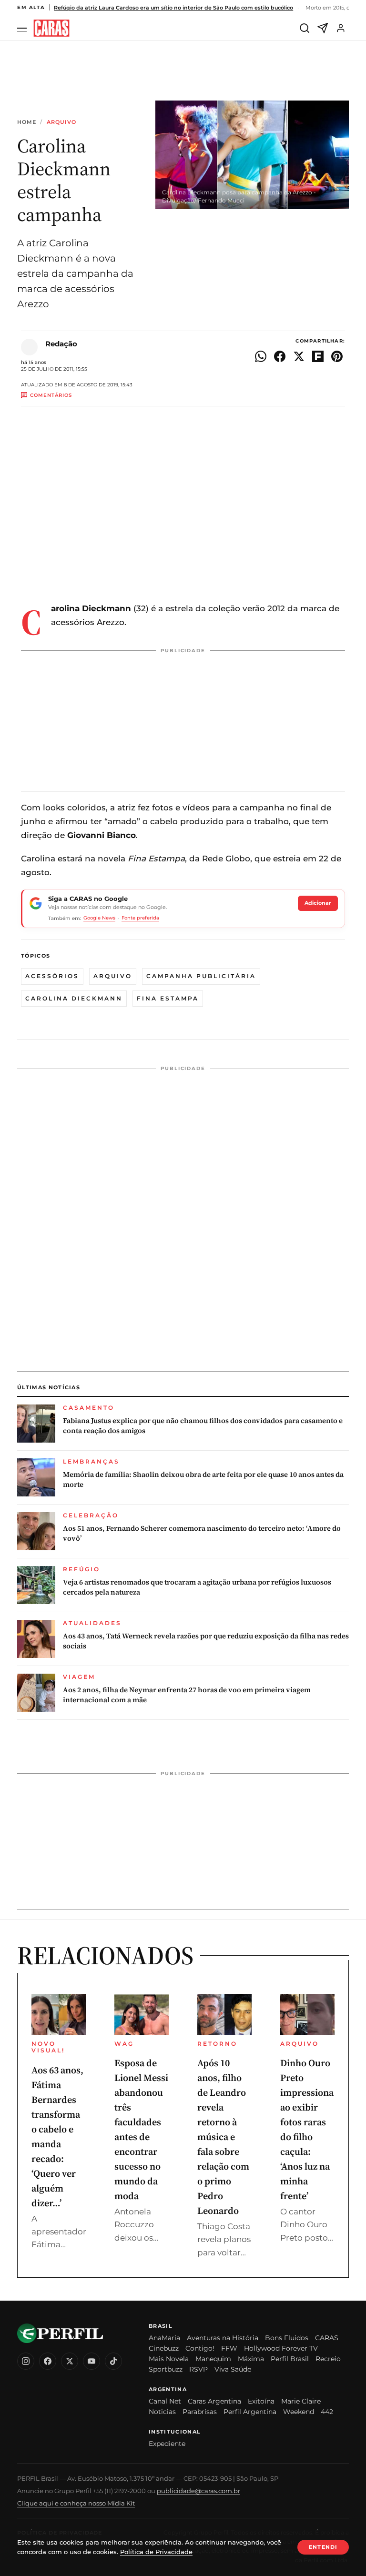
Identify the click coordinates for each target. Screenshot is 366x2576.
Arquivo (62, 122)
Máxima (251, 2359)
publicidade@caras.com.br (198, 2491)
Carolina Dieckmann (74, 998)
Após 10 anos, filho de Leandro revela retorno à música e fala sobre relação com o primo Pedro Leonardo (223, 2137)
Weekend (299, 2412)
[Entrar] (341, 28)
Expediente (167, 2444)
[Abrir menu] (23, 28)
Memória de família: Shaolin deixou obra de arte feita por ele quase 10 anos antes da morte (203, 1479)
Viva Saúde (233, 2369)
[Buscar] (305, 28)
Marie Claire (301, 2401)
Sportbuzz (166, 2369)
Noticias (162, 2412)
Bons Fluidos (287, 2338)
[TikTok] (113, 2361)
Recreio (328, 2359)
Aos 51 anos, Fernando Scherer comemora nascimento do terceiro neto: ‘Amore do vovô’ (202, 1533)
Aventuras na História (223, 2338)
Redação (61, 344)
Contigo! (200, 2348)
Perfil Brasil (290, 2359)
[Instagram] (26, 2361)
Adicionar (318, 903)
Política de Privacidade (156, 2552)
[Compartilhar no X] (299, 356)
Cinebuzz (164, 2348)
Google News (99, 918)
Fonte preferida (140, 918)
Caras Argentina (214, 2401)
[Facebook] (48, 2361)
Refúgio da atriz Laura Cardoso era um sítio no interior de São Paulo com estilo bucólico (173, 8)
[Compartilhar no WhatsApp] (261, 356)
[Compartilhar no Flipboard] (318, 356)
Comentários (51, 395)
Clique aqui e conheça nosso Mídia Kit (76, 2503)
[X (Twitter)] (70, 2361)
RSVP (198, 2369)
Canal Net (165, 2401)
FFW (229, 2348)
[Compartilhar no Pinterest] (337, 356)
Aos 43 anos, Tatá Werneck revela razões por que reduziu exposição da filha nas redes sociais (206, 1641)
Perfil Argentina (250, 2412)
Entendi (323, 2547)
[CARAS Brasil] (51, 28)
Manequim (213, 2359)
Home (27, 122)
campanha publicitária (201, 976)
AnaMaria (164, 2338)
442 (327, 2412)
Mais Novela (169, 2359)
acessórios (52, 976)
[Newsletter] (323, 28)
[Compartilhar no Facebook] (280, 356)
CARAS (327, 2338)
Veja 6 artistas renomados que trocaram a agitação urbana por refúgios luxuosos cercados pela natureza (197, 1587)
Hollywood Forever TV (281, 2348)
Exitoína (261, 2401)
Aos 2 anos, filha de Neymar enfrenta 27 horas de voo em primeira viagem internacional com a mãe (187, 1695)
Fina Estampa (168, 998)
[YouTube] (91, 2361)
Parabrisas (200, 2412)
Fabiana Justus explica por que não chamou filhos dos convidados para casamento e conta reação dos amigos (203, 1425)
